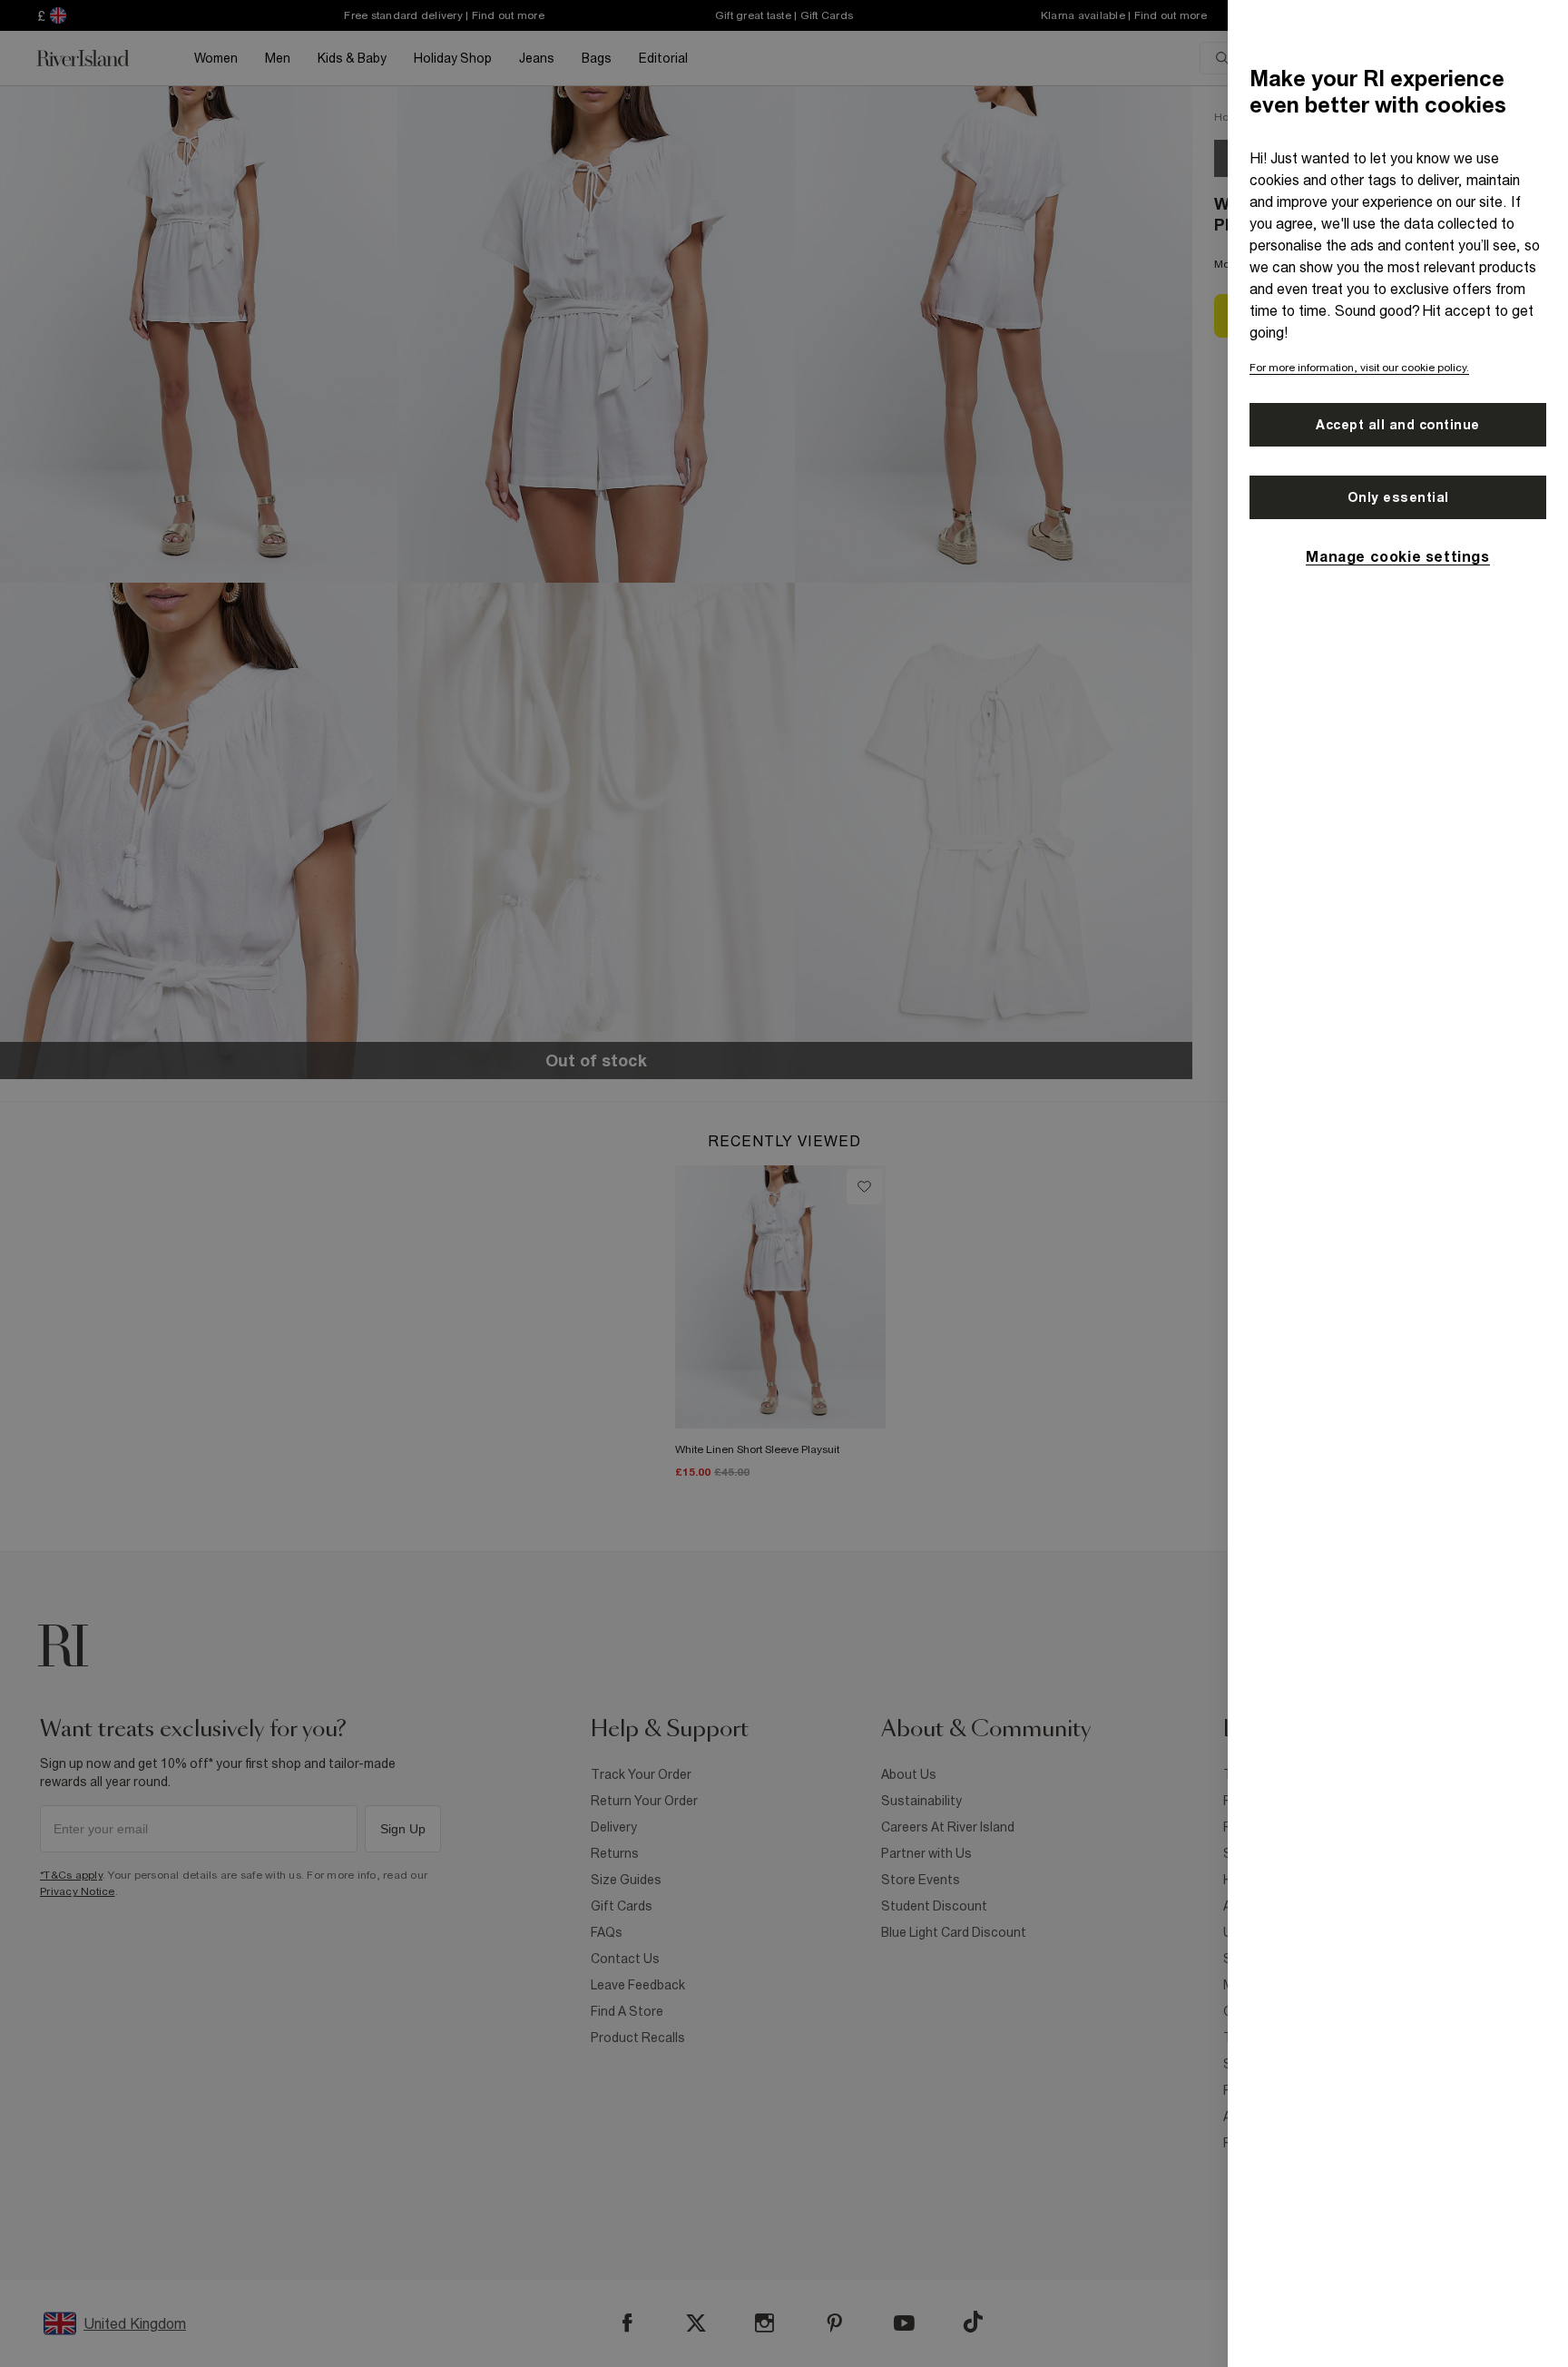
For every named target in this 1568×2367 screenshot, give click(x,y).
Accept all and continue (1398, 425)
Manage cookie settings (1397, 556)
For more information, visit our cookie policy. (1359, 368)
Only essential (1398, 497)
